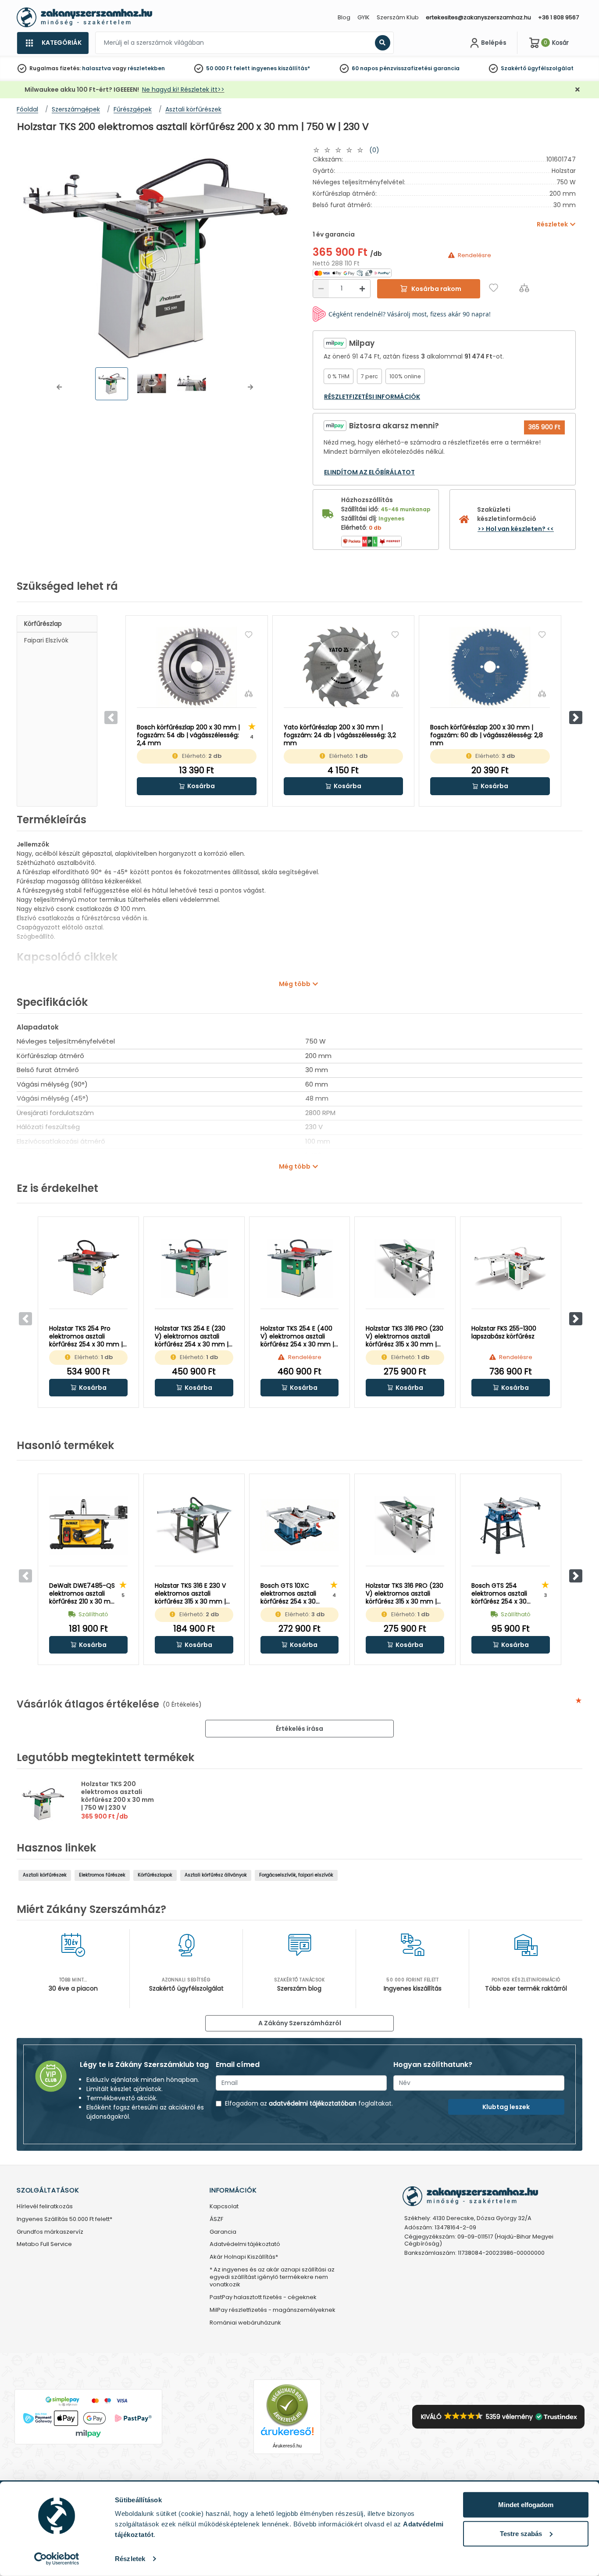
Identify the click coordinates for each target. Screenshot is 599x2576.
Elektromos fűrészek (102, 1875)
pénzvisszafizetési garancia (419, 68)
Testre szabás (521, 2533)
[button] (59, 387)
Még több (295, 984)
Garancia (223, 2232)
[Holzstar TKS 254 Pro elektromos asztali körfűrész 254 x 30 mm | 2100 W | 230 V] (88, 1268)
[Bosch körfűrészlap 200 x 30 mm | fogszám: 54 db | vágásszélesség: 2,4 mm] (197, 667)
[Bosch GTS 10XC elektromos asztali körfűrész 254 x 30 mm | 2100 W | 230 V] (300, 1525)
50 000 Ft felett (228, 68)
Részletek (130, 2559)
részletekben (146, 68)
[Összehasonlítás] (524, 288)
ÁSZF (216, 2219)
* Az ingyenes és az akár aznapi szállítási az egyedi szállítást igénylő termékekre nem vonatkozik (272, 2277)
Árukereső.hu (287, 2446)
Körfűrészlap (43, 624)
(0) (374, 150)
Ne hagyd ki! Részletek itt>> (183, 90)
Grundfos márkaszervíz (50, 2232)
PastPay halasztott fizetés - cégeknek (263, 2298)
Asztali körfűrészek (45, 1875)
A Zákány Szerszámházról (300, 2023)
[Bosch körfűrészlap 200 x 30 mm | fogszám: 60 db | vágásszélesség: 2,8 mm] (490, 667)
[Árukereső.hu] (287, 2405)
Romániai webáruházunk (245, 2323)
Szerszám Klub (398, 17)
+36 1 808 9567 (558, 17)
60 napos (365, 68)
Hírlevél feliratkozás (45, 2207)
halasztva (96, 68)
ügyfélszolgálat (551, 68)
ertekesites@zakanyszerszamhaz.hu (478, 17)
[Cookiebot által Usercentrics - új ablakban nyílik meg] (57, 2559)
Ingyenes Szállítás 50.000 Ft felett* (64, 2219)
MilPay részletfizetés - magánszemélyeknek (273, 2310)
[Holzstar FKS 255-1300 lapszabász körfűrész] (511, 1268)
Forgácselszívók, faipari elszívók (296, 1875)
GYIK (364, 17)
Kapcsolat (224, 2207)
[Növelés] (362, 289)
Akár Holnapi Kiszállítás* (244, 2257)
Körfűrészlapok (155, 1875)
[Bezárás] (578, 90)
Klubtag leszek (506, 2107)
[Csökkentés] (321, 289)
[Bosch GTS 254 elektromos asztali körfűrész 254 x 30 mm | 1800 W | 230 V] (511, 1525)
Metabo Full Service (44, 2244)
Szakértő (513, 68)
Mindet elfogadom (526, 2505)
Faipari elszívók (46, 640)
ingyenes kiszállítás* (281, 68)
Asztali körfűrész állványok (216, 1875)
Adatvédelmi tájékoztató (245, 2244)
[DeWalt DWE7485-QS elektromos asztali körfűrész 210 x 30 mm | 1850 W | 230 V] (88, 1525)
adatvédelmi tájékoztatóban (313, 2103)
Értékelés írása (299, 1729)
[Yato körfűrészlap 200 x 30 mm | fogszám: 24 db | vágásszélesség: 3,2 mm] (344, 667)
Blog (344, 17)
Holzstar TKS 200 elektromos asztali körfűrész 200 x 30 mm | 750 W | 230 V (118, 1796)
